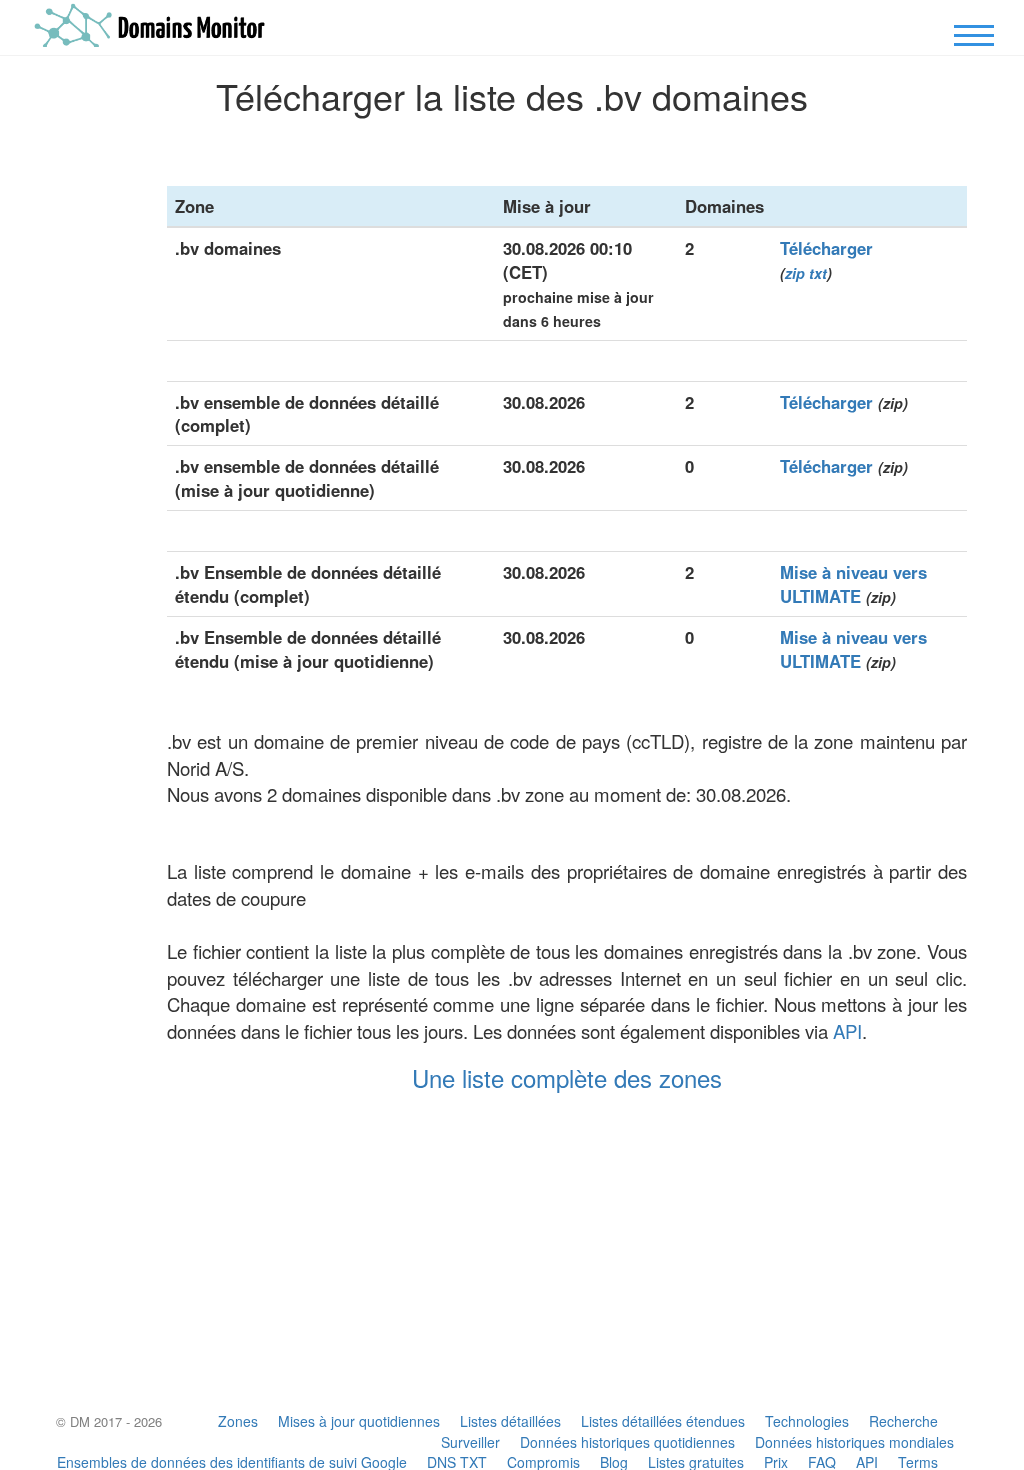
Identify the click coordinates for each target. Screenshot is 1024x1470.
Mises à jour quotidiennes (359, 1421)
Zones (238, 1421)
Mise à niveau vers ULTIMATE (853, 584)
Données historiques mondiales (854, 1442)
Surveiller (470, 1442)
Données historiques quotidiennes (627, 1442)
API (847, 1031)
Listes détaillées (510, 1421)
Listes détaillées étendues (663, 1421)
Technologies (807, 1421)
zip (795, 273)
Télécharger (826, 248)
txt (818, 273)
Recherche (903, 1421)
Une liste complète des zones (567, 1077)
